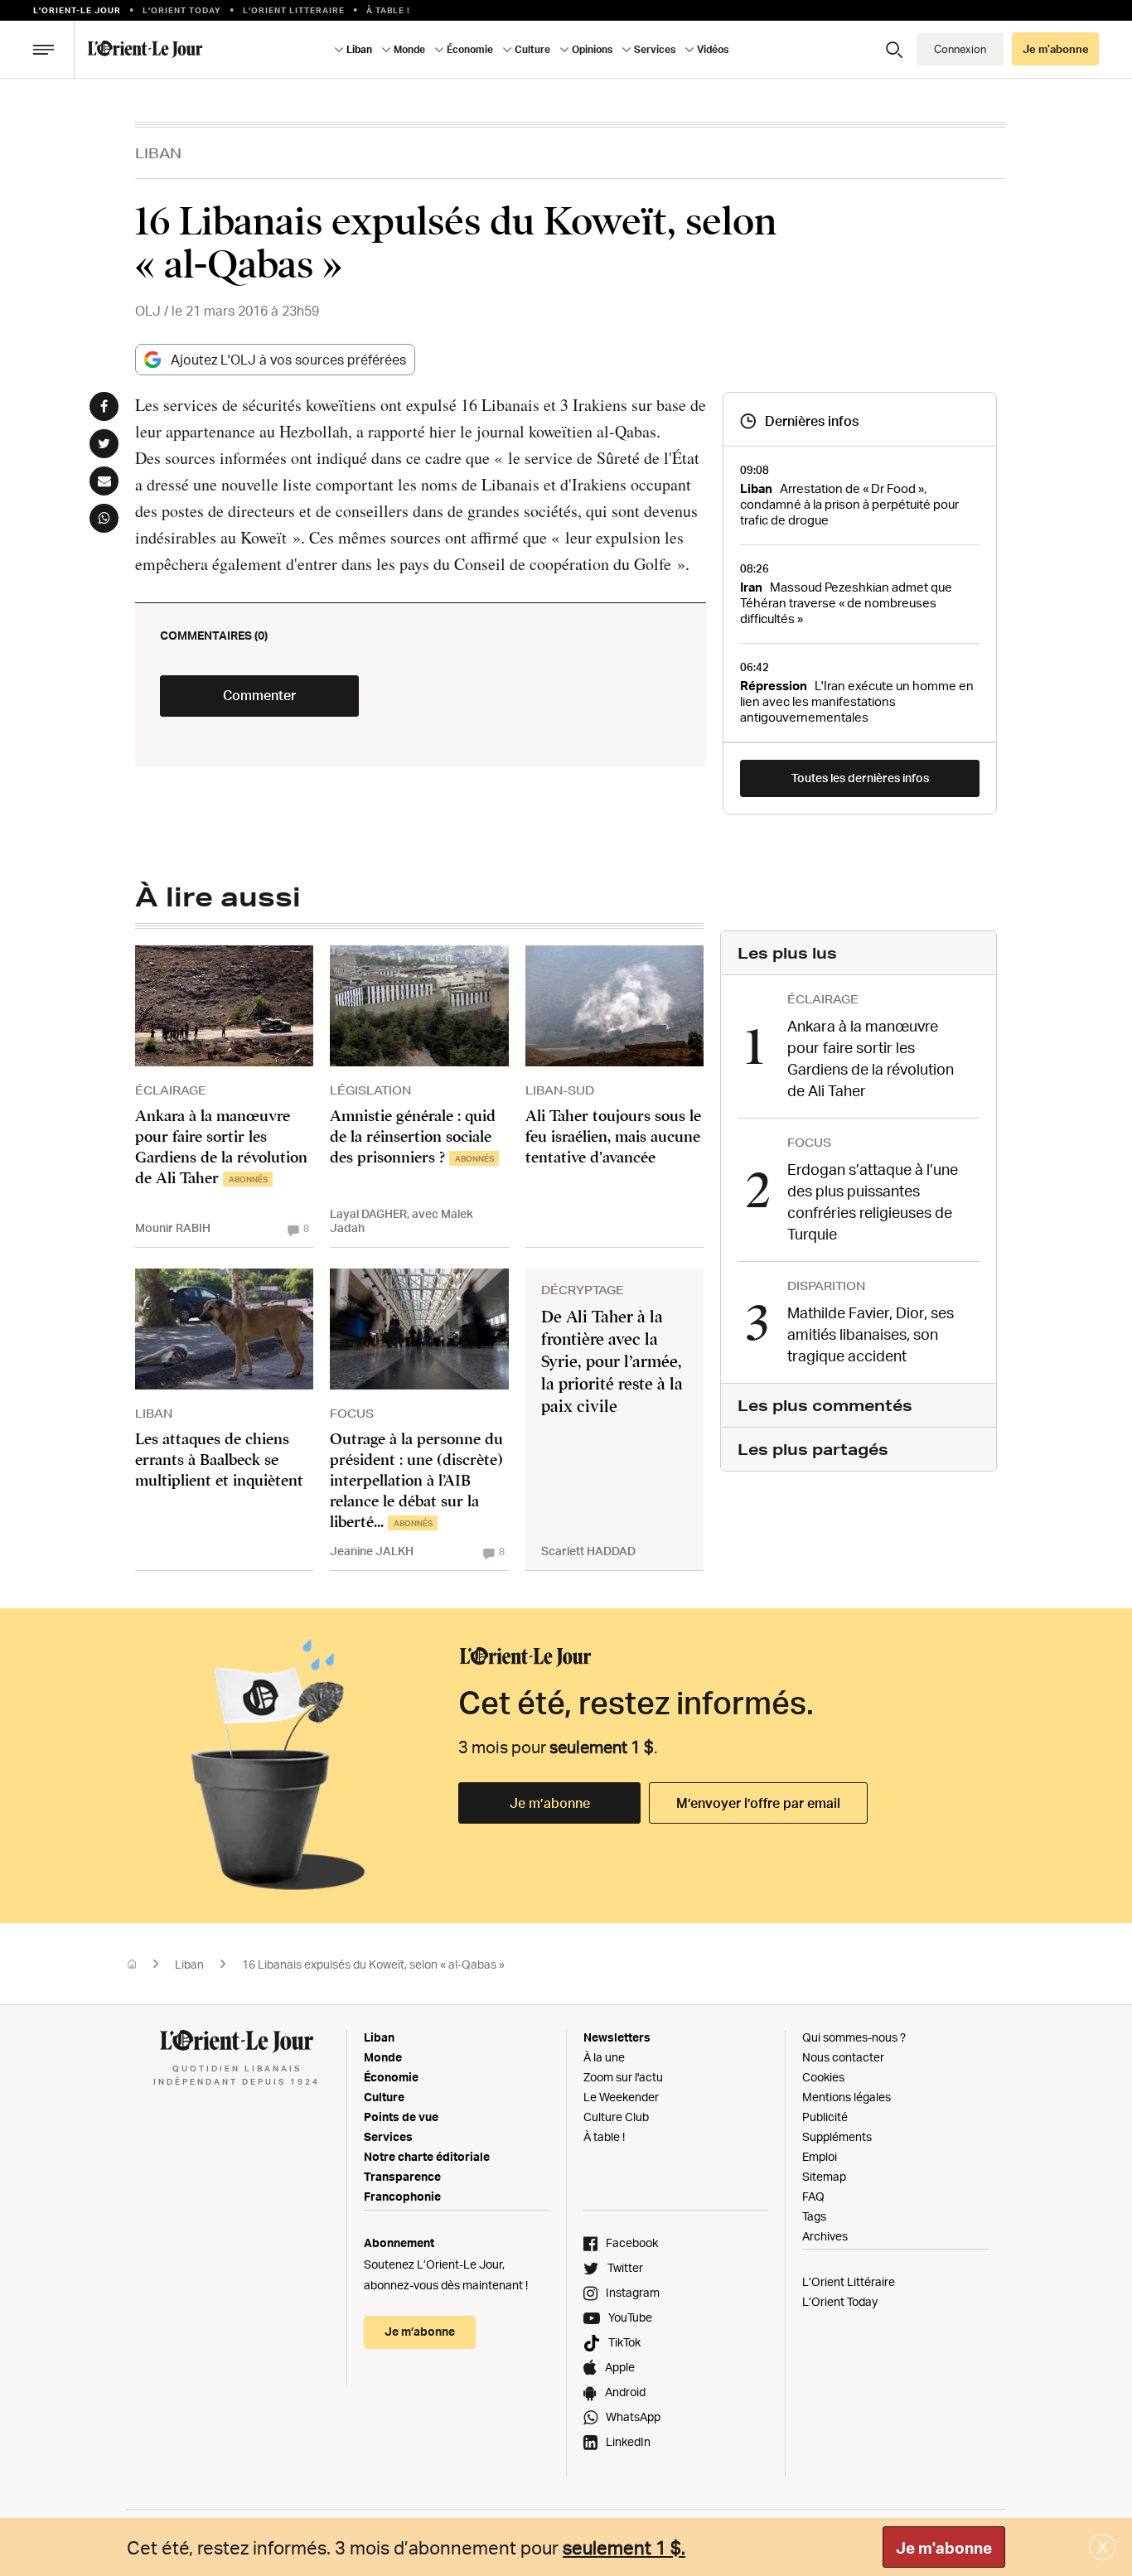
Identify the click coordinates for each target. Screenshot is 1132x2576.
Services (388, 2136)
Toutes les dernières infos (860, 778)
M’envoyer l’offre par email (758, 1803)
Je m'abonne (944, 2548)
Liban (158, 153)
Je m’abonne (550, 1803)
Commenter (259, 695)
